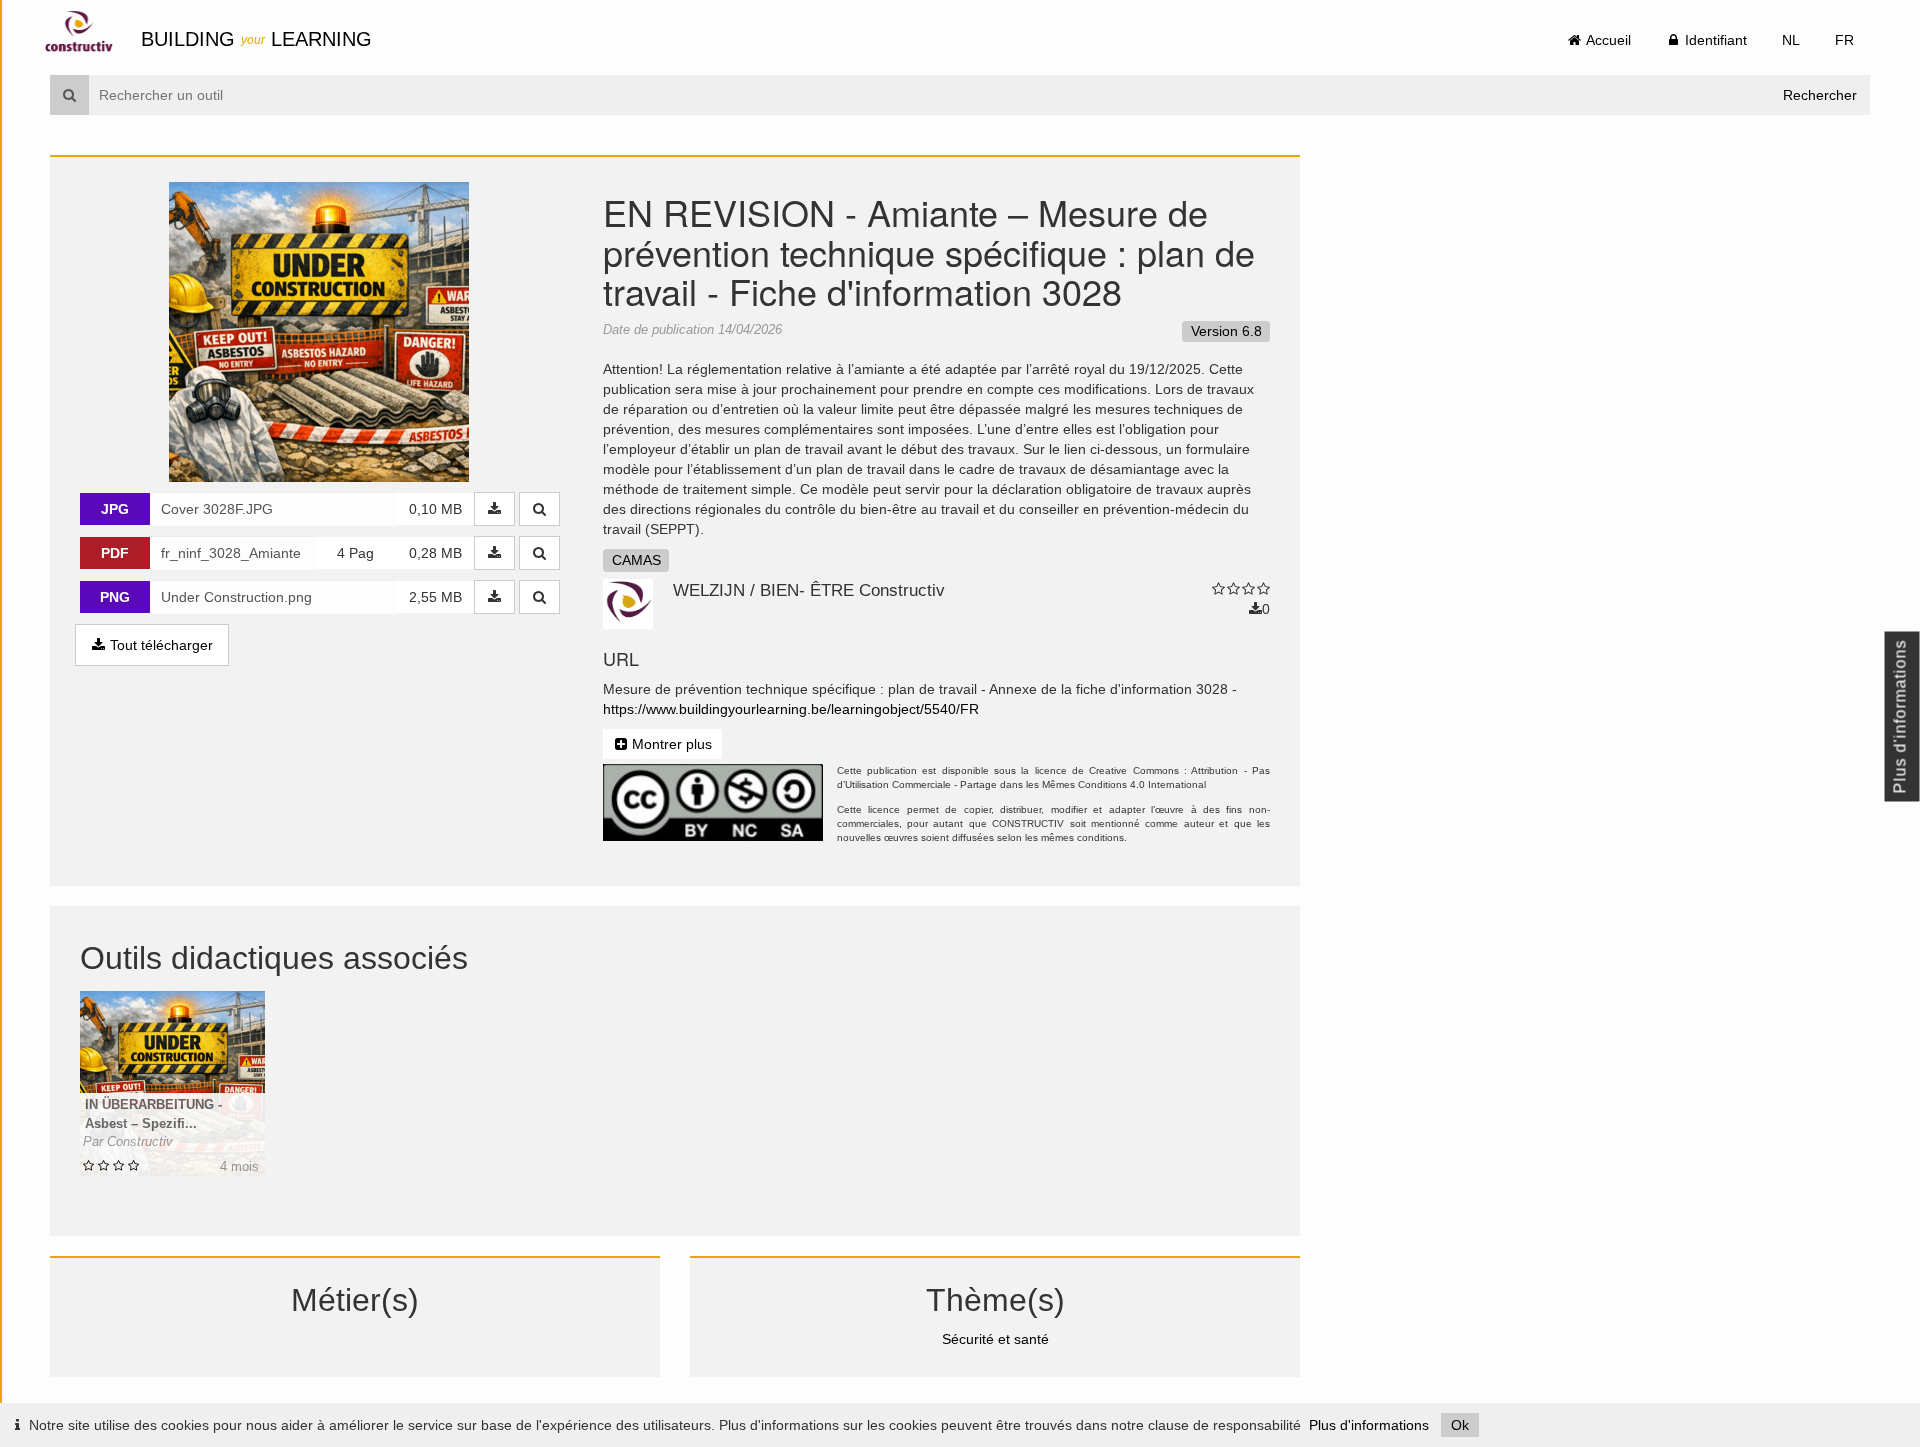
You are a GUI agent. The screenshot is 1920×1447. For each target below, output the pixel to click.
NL (1791, 40)
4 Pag (355, 553)
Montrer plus (670, 744)
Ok (1460, 1425)
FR (1844, 40)
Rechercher (1820, 95)
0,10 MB (435, 509)
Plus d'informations (1369, 1425)
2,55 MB (435, 597)
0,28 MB (435, 553)
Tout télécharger (159, 645)
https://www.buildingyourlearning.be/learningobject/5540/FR (791, 709)
